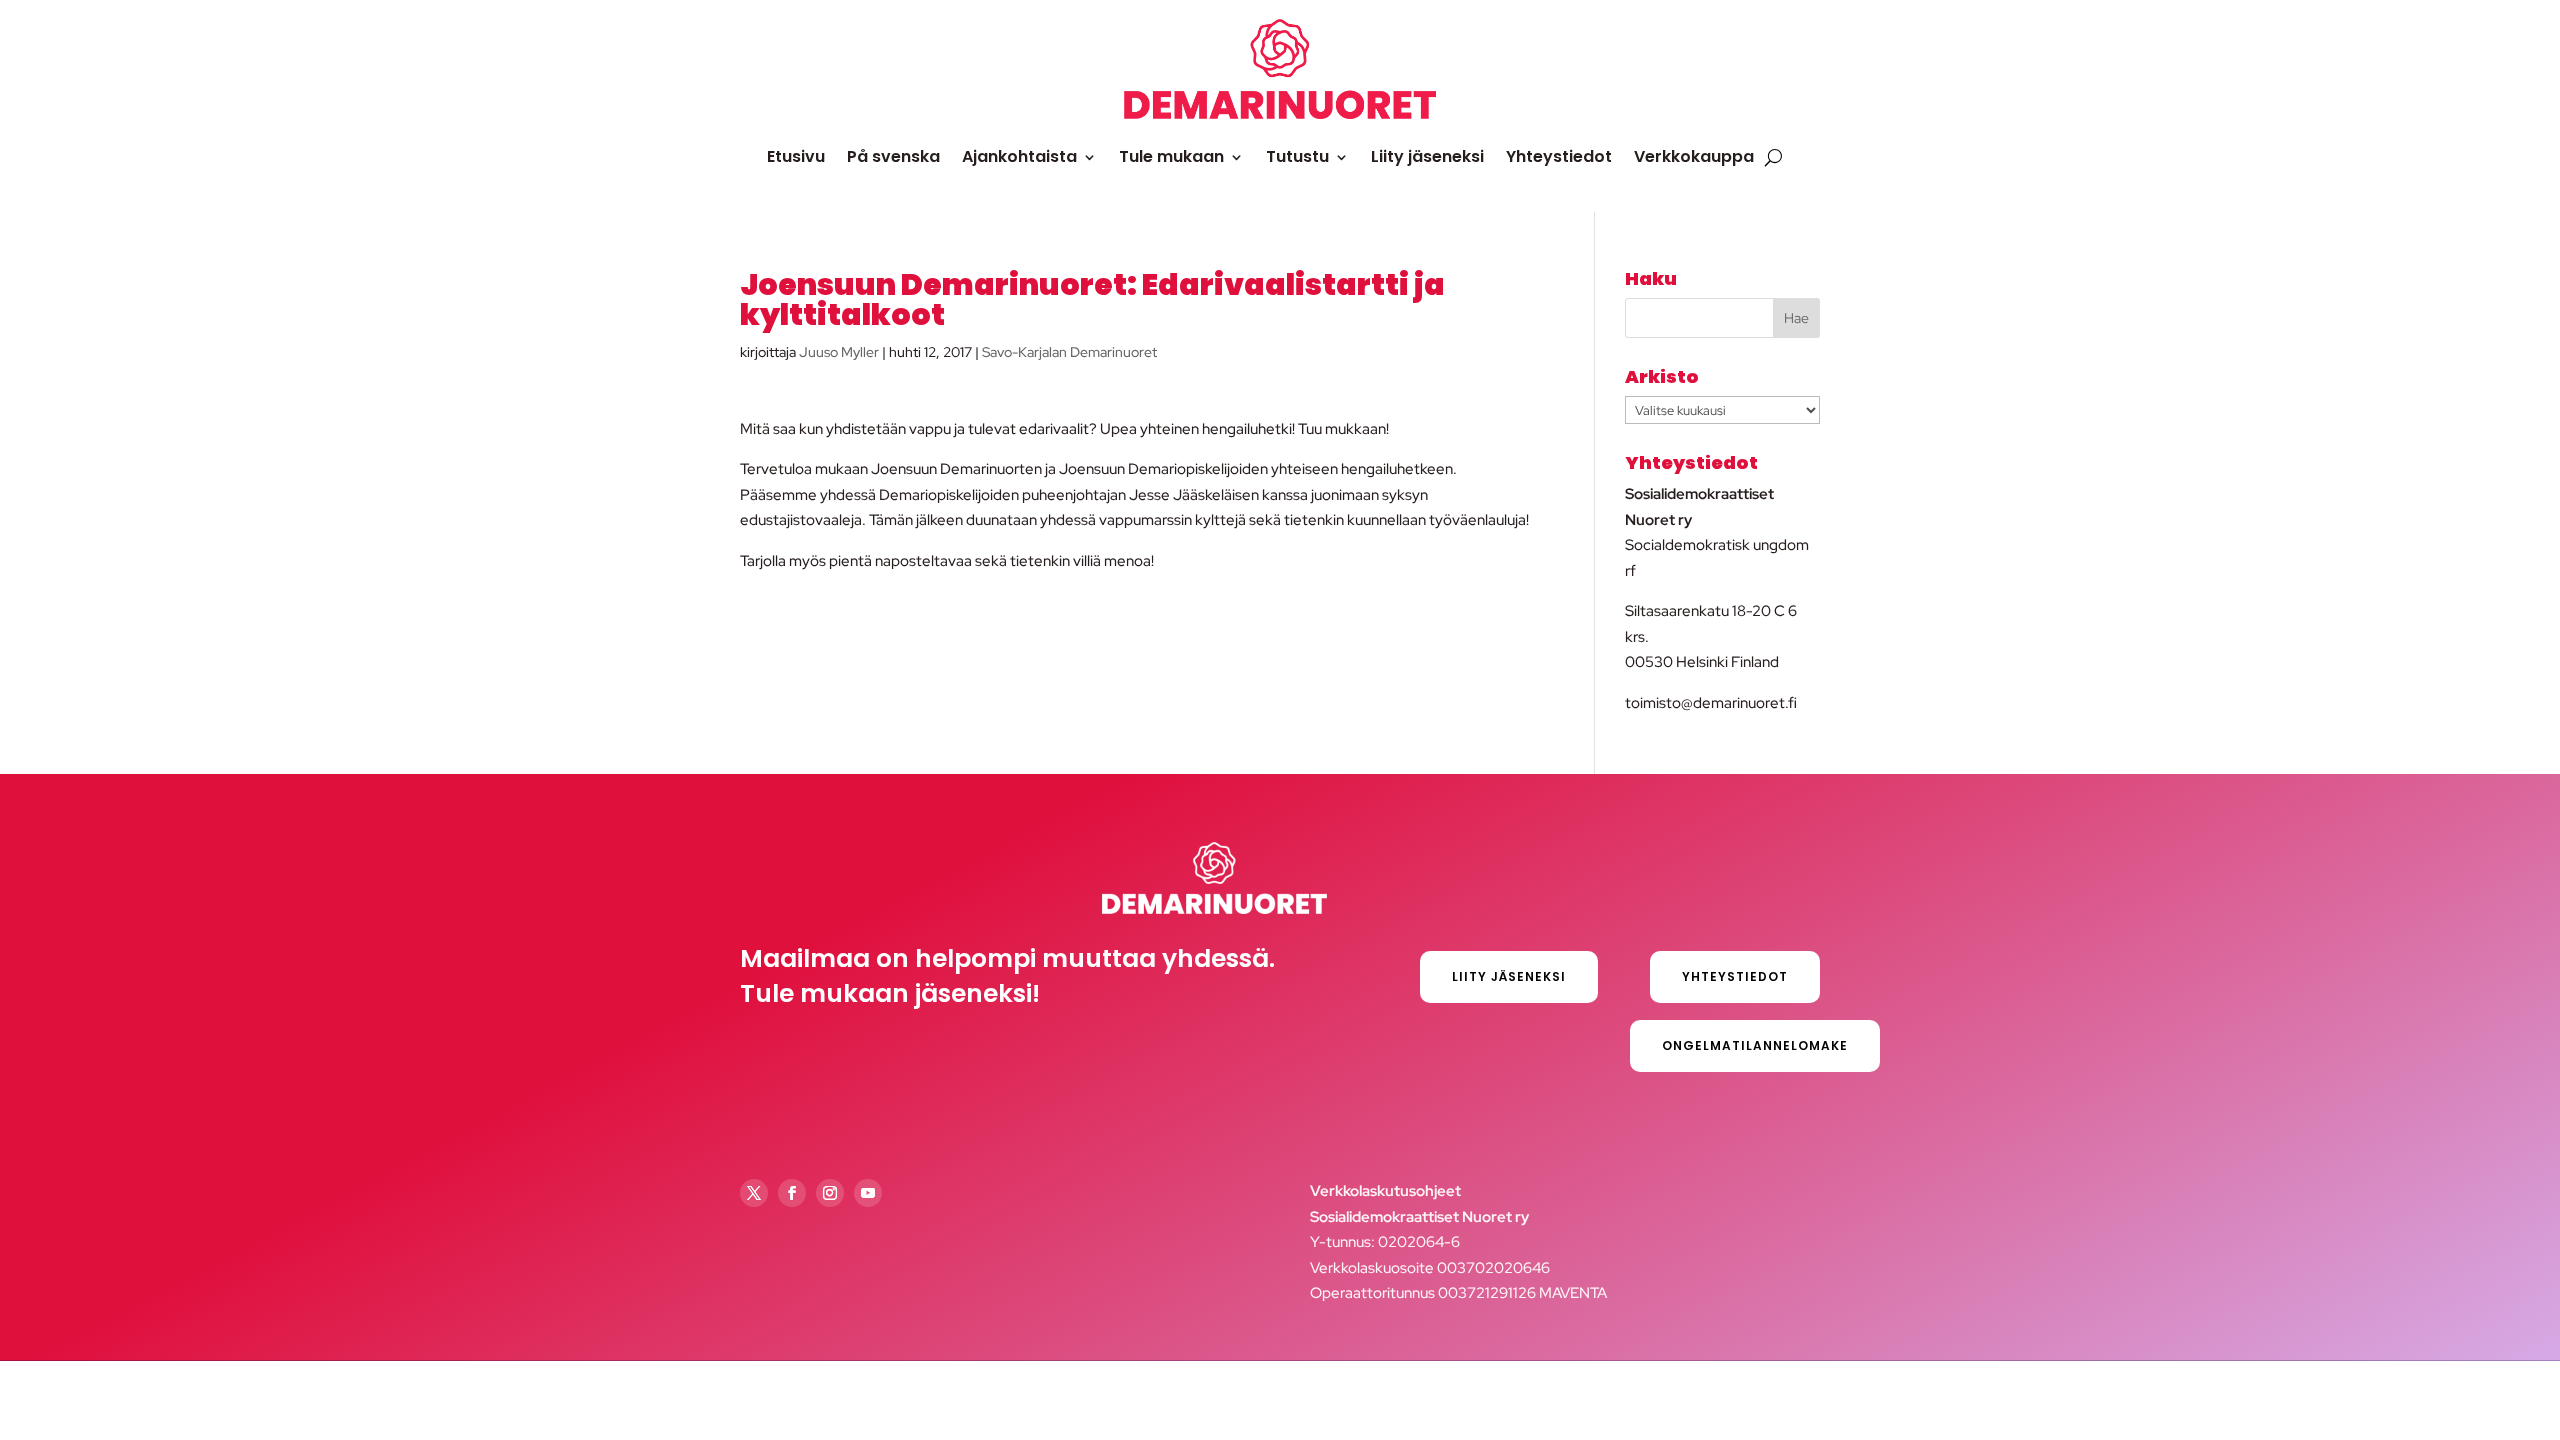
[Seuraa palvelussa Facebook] (792, 1193)
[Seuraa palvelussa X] (754, 1193)
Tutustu (1297, 156)
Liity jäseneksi (1427, 156)
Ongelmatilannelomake (1755, 1045)
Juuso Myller (839, 352)
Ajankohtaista (1019, 156)
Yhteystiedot (1559, 156)
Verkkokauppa (1694, 156)
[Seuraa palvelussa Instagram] (830, 1193)
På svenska (893, 156)
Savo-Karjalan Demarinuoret (1069, 352)
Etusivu (796, 156)
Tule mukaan (1171, 156)
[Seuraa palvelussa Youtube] (868, 1193)
